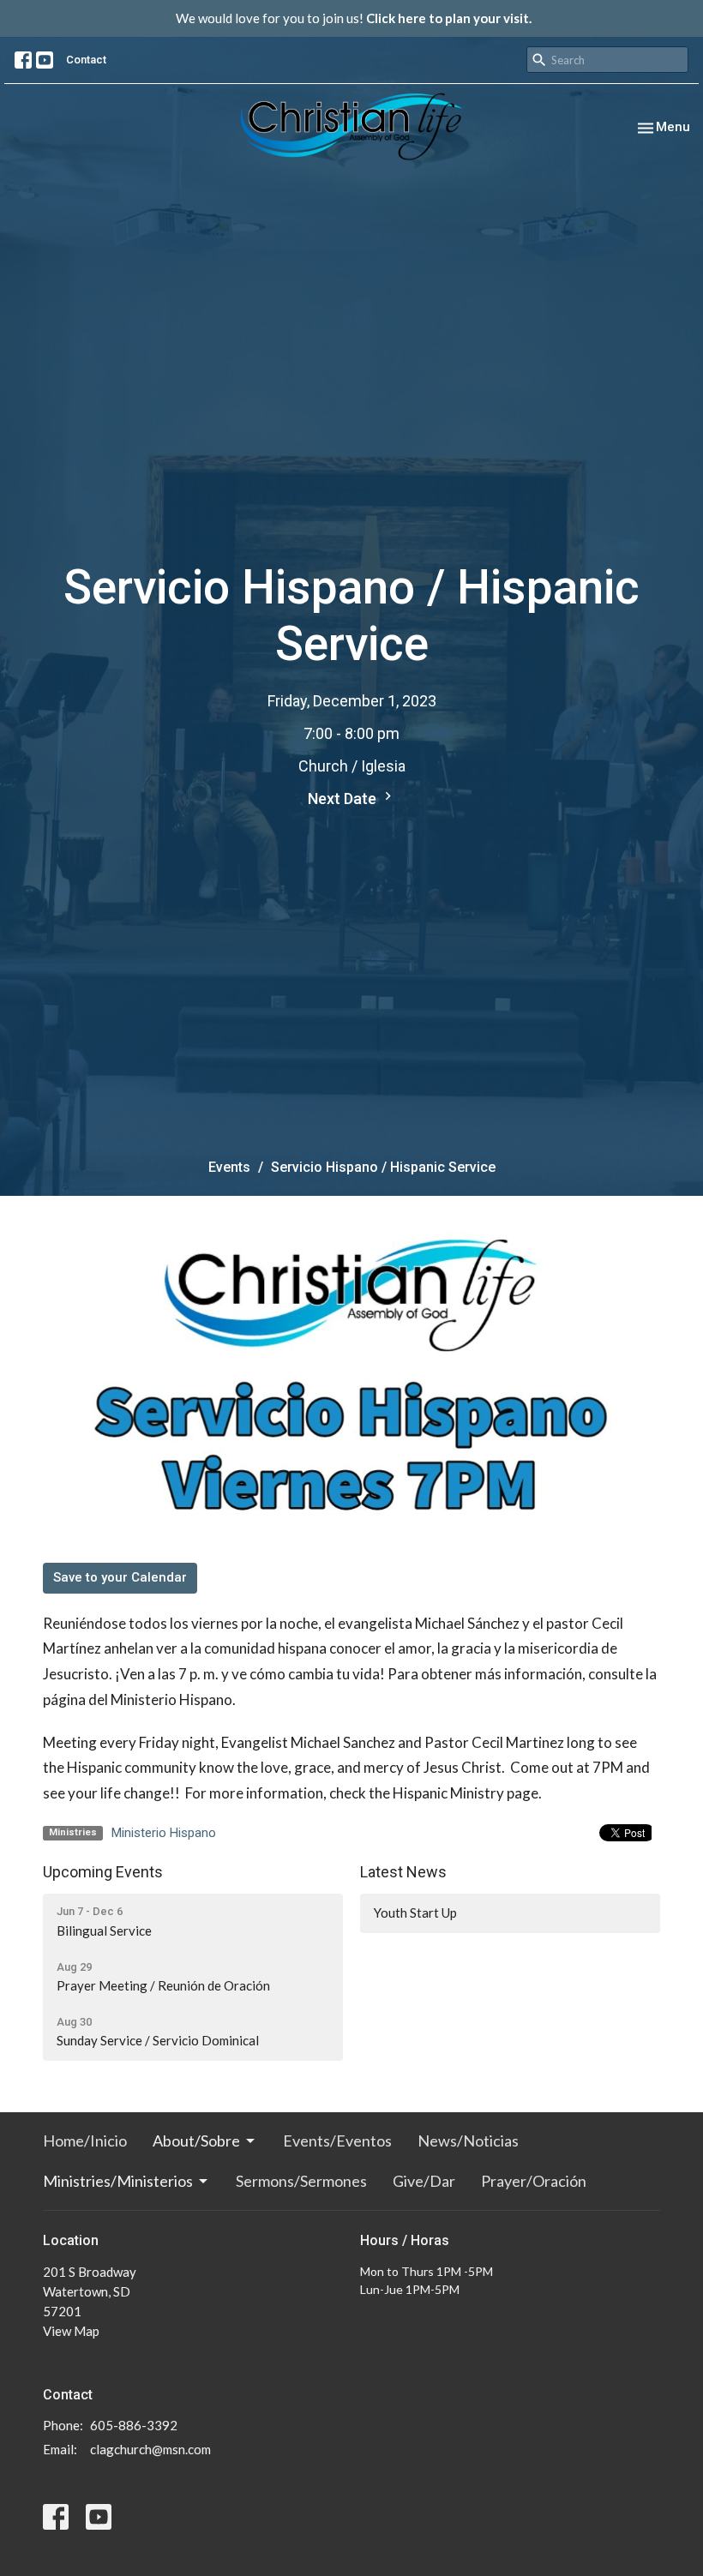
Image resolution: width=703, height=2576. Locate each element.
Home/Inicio (85, 2141)
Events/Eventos (337, 2141)
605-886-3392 (134, 2425)
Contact (86, 60)
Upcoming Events (103, 1872)
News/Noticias (468, 2141)
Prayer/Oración (534, 2181)
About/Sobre (196, 2141)
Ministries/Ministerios (118, 2181)
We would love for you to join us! (354, 18)
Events (229, 1167)
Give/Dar (424, 2181)
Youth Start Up (415, 1912)
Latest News (403, 1872)
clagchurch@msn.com (150, 2449)
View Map (71, 2331)
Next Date (344, 799)
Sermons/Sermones (301, 2181)
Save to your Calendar (120, 1577)
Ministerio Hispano (164, 1833)
